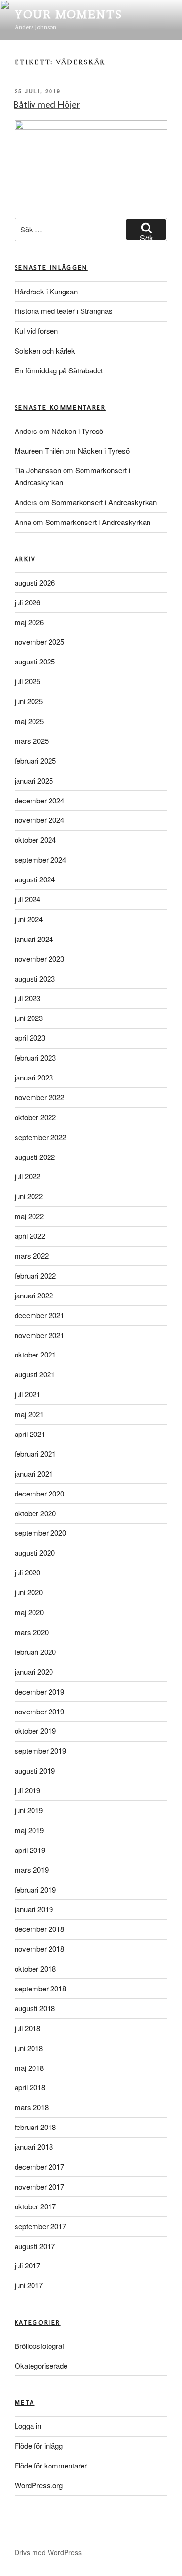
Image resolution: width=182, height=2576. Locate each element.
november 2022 (39, 1097)
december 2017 (39, 2167)
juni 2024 (29, 919)
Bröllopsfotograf (39, 2346)
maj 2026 (29, 622)
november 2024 (39, 820)
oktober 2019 (35, 1731)
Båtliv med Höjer (47, 104)
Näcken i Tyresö (77, 431)
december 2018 (39, 1929)
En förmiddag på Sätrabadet (59, 370)
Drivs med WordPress (48, 2552)
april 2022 (30, 1236)
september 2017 (40, 2226)
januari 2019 (34, 1909)
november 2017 (39, 2186)
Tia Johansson (38, 470)
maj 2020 (29, 1612)
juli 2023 (27, 998)
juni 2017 (29, 2285)
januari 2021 (34, 1473)
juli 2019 (27, 1790)
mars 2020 (32, 1632)
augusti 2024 (35, 879)
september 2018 (40, 1988)
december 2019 (39, 1691)
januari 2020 (34, 1672)
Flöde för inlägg (39, 2445)
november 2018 (39, 1949)
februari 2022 (35, 1275)
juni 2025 (29, 701)
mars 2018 (32, 2107)
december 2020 (39, 1493)
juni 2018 (29, 2048)
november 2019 (39, 1711)
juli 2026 (27, 602)
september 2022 (40, 1137)
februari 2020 (35, 1652)
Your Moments (68, 14)
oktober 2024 (35, 840)
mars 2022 (32, 1256)
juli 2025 (27, 681)
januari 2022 (34, 1295)
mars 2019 (32, 1870)
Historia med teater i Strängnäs (64, 311)
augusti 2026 (35, 582)
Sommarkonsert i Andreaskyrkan (104, 502)
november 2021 (39, 1335)
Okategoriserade (41, 2366)
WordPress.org (39, 2485)
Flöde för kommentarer (51, 2465)
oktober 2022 (35, 1117)
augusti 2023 (35, 979)
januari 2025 (34, 780)
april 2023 (30, 1038)
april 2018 (30, 2087)
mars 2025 (32, 741)
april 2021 (30, 1434)
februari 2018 (35, 2127)
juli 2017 (27, 2265)
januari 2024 (34, 939)
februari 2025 (35, 761)
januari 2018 (34, 2147)
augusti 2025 (35, 661)
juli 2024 (27, 899)
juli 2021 (27, 1394)
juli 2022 (27, 1176)
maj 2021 (29, 1414)
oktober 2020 (35, 1513)
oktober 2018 (35, 1968)
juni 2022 (29, 1196)
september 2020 (40, 1533)
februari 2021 (35, 1454)
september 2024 (40, 859)
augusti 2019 (35, 1770)
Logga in (28, 2426)
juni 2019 (29, 1810)
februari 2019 (35, 1890)
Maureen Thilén (39, 451)
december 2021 (39, 1315)
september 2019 (40, 1751)
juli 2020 (27, 1572)
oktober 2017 (35, 2206)
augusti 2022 (35, 1157)
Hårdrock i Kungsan (46, 291)
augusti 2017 (35, 2246)
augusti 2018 (35, 2008)
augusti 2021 (35, 1374)
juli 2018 (27, 2028)
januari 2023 (34, 1077)
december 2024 (39, 800)
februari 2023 (35, 1057)
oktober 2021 (35, 1354)
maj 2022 (29, 1216)
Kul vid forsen (36, 331)
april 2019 (30, 1850)
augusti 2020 (35, 1552)
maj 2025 (29, 721)
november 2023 (39, 959)
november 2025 (39, 641)
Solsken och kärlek (45, 350)
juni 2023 (29, 1018)
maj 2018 (29, 2068)
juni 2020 (29, 1592)
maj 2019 (29, 1830)
